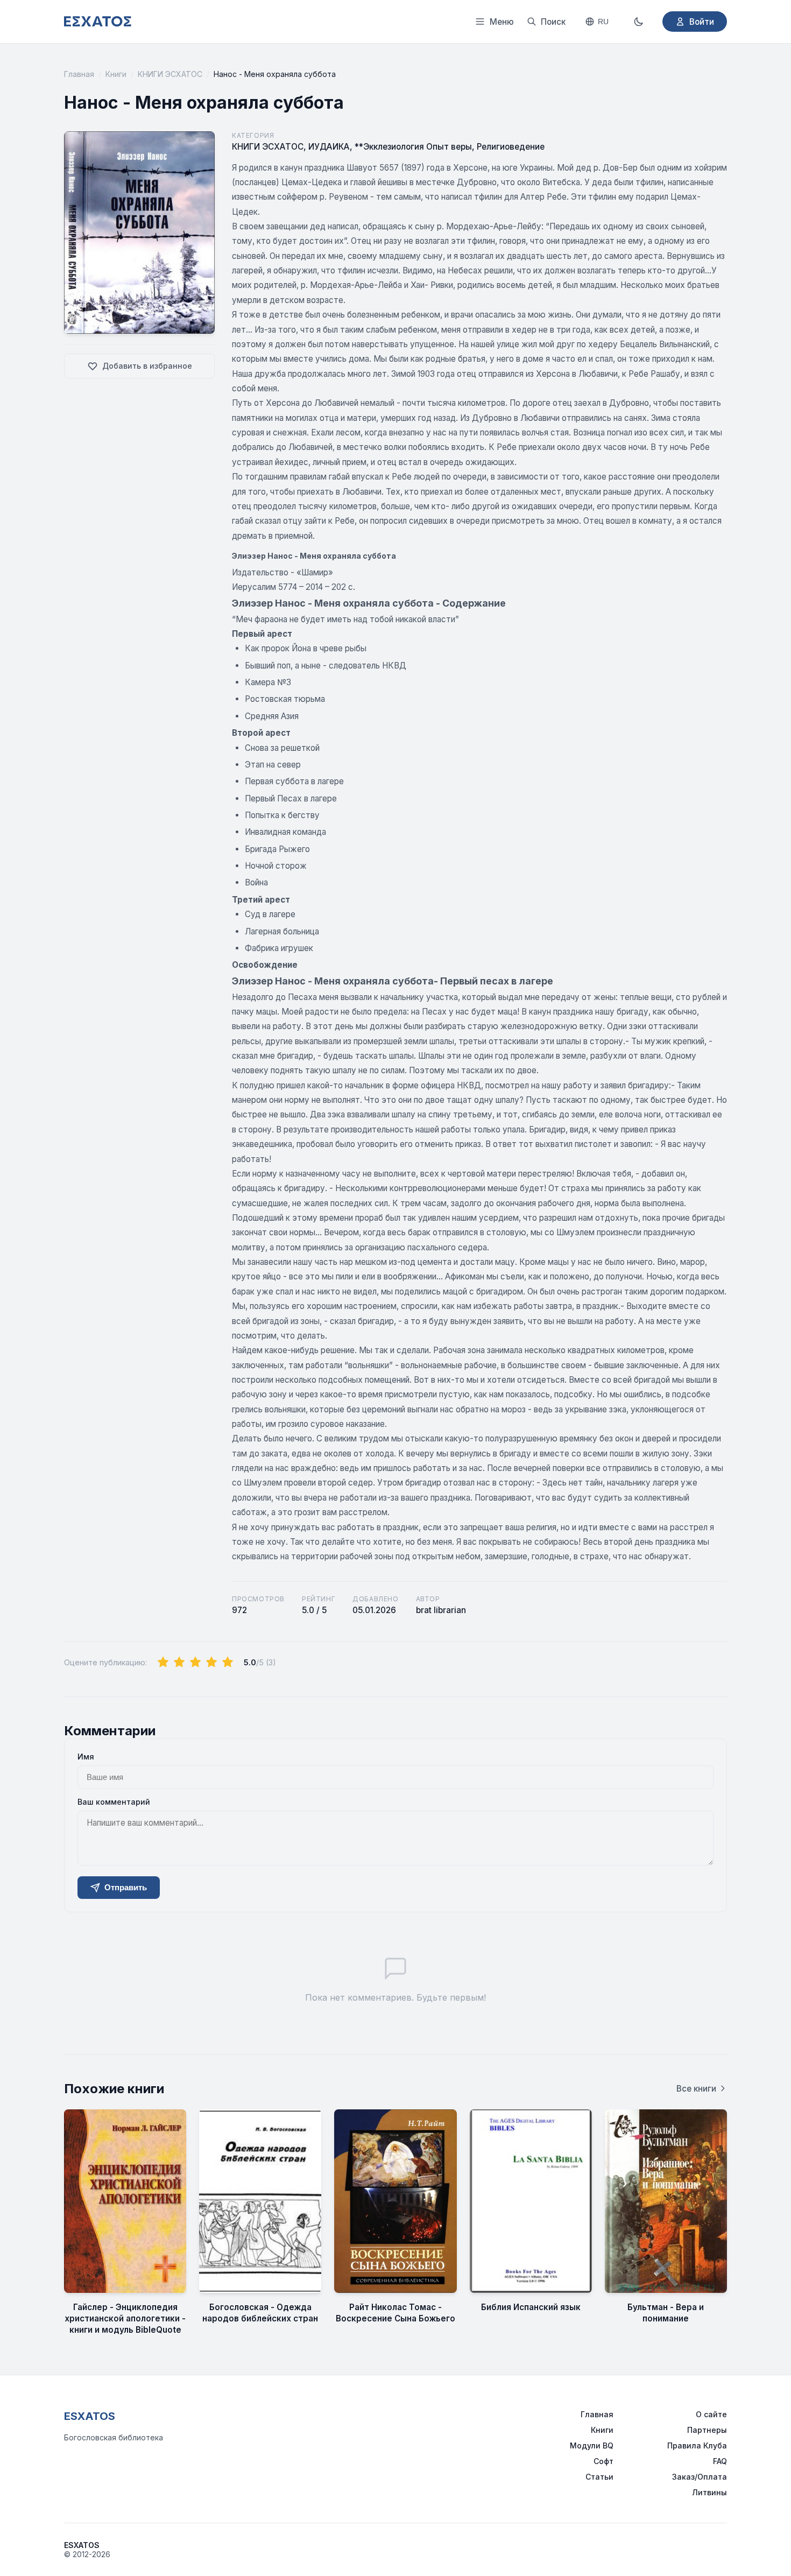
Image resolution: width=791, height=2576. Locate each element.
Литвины (709, 2492)
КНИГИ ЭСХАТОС (170, 74)
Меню (502, 22)
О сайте (711, 2414)
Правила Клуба (697, 2445)
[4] (211, 1663)
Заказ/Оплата (700, 2477)
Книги (116, 74)
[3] (195, 1663)
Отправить (126, 1887)
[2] (179, 1663)
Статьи (599, 2477)
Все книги (696, 2089)
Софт (603, 2461)
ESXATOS (90, 2416)
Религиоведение (511, 147)
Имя (86, 1757)
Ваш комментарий (114, 1802)
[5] (228, 1663)
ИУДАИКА (329, 147)
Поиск (553, 22)
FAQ (720, 2461)
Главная (79, 74)
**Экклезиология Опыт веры (413, 147)
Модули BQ (592, 2445)
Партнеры (707, 2430)
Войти (702, 22)
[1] (163, 1663)
